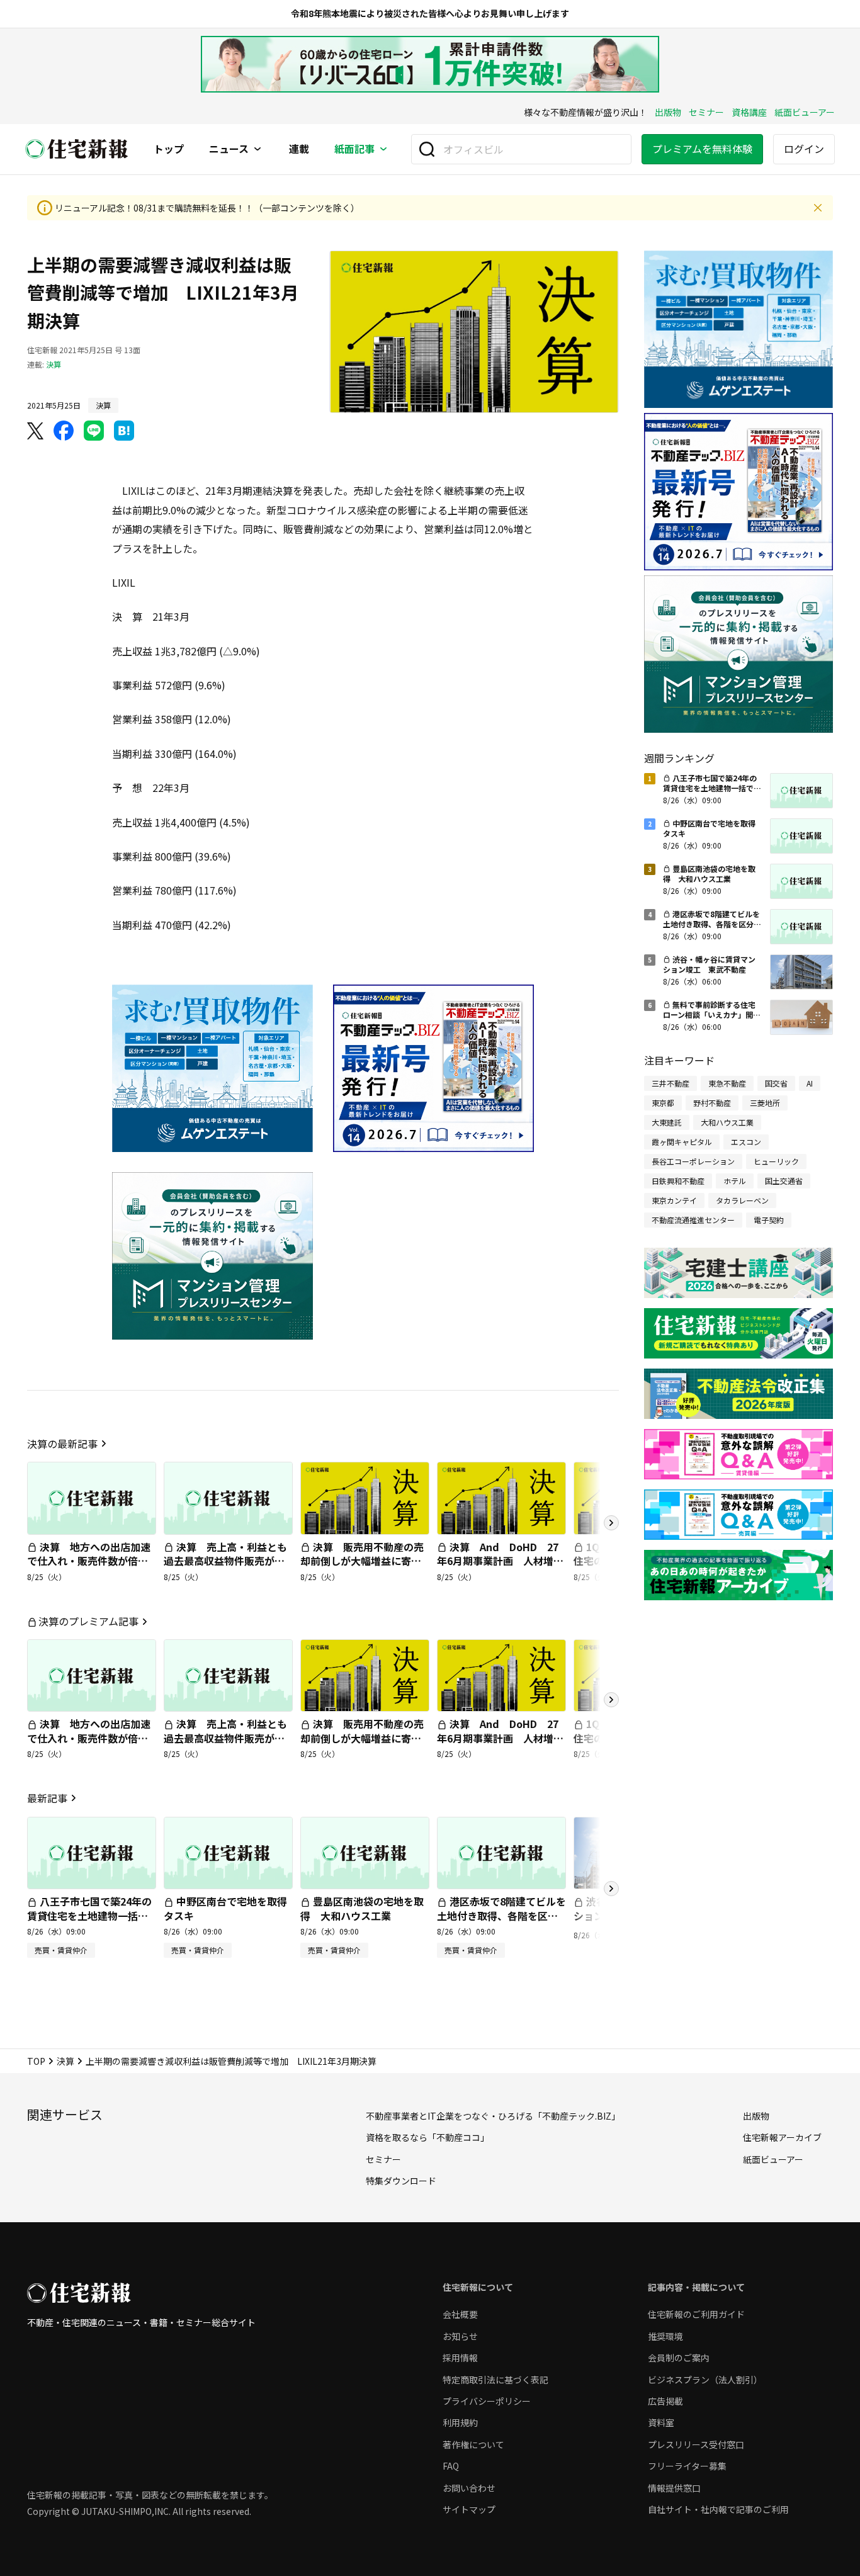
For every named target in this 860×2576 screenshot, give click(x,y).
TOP (36, 2061)
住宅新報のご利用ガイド (696, 2314)
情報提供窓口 (674, 2488)
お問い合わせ (469, 2488)
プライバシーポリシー (487, 2401)
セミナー (706, 112)
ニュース (229, 149)
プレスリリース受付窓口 (696, 2444)
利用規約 (460, 2422)
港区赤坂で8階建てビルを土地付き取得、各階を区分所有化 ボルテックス (501, 1915)
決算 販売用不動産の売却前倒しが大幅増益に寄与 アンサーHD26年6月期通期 (366, 1561)
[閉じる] (818, 208)
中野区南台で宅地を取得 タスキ (230, 1908)
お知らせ (460, 2336)
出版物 (668, 112)
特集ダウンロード (401, 2181)
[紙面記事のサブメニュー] (383, 149)
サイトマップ (469, 2509)
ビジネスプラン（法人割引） (705, 2380)
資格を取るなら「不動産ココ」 (427, 2137)
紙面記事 (354, 149)
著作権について (473, 2444)
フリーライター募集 (687, 2466)
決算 (54, 364)
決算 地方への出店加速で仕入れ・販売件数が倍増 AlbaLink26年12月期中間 (93, 1561)
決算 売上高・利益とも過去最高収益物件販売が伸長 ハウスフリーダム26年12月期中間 (225, 1568)
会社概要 (460, 2314)
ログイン (804, 149)
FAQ (451, 2466)
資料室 (661, 2422)
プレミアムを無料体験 (702, 149)
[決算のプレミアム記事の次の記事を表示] (611, 1700)
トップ (169, 149)
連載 (299, 149)
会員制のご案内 (679, 2358)
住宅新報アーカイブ (782, 2137)
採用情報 (460, 2358)
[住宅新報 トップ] (77, 149)
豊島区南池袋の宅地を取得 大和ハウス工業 (362, 1908)
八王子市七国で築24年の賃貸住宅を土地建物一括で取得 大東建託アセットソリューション (89, 1922)
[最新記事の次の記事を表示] (611, 1889)
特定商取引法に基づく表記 (495, 2380)
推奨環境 (665, 2336)
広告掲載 (665, 2401)
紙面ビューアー (805, 112)
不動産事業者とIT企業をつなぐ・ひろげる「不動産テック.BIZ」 (493, 2116)
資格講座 (749, 112)
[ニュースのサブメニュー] (257, 149)
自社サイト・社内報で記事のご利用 (718, 2509)
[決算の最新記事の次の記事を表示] (611, 1523)
